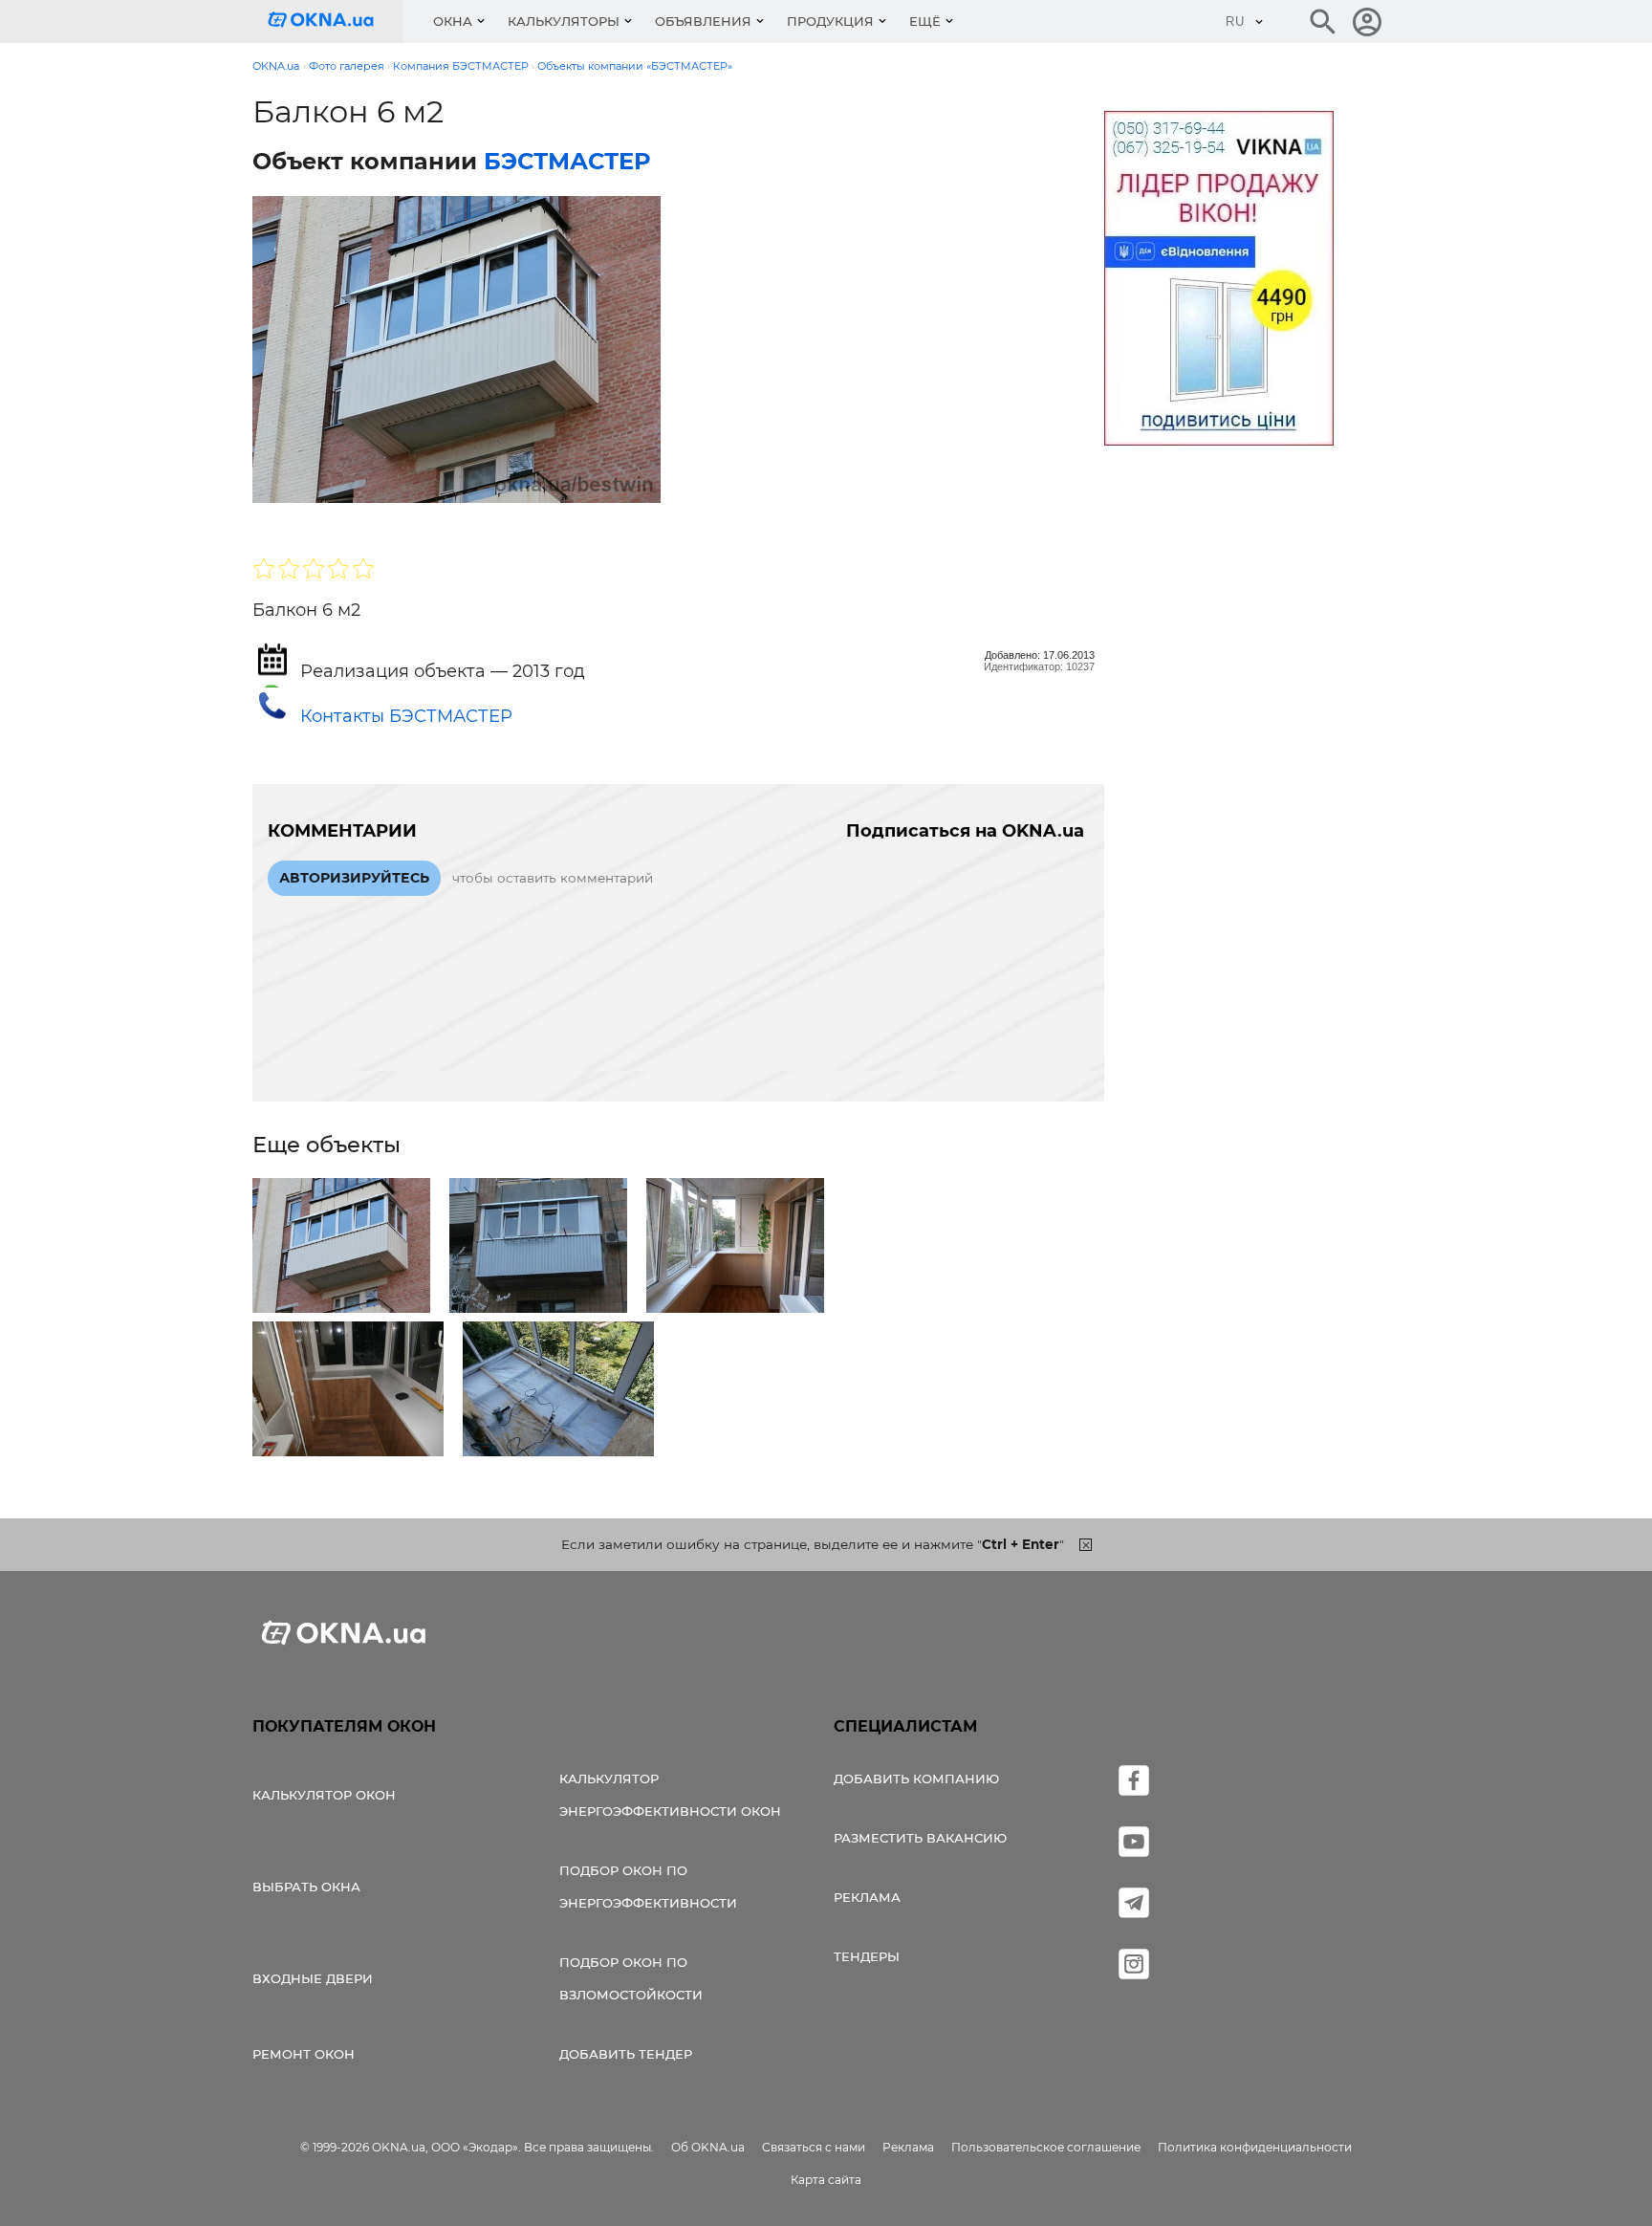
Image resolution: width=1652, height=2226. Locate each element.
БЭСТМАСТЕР (567, 161)
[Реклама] (1219, 281)
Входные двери (313, 1978)
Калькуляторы (564, 21)
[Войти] (1367, 22)
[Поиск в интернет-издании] (1323, 22)
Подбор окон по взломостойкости (631, 1978)
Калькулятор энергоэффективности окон (670, 1795)
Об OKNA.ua (708, 2147)
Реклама (867, 1897)
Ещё (925, 21)
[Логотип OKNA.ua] (336, 22)
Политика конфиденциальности (1255, 2147)
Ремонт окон (304, 2054)
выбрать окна (306, 1887)
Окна (453, 21)
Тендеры (867, 1956)
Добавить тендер (626, 2054)
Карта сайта (826, 2180)
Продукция (830, 21)
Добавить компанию (916, 1779)
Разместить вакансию (920, 1838)
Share (299, 522)
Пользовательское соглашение (1046, 2147)
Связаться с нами (814, 2147)
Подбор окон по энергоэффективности (648, 1887)
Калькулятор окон (324, 1795)
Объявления (703, 21)
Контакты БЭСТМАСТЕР (406, 716)
